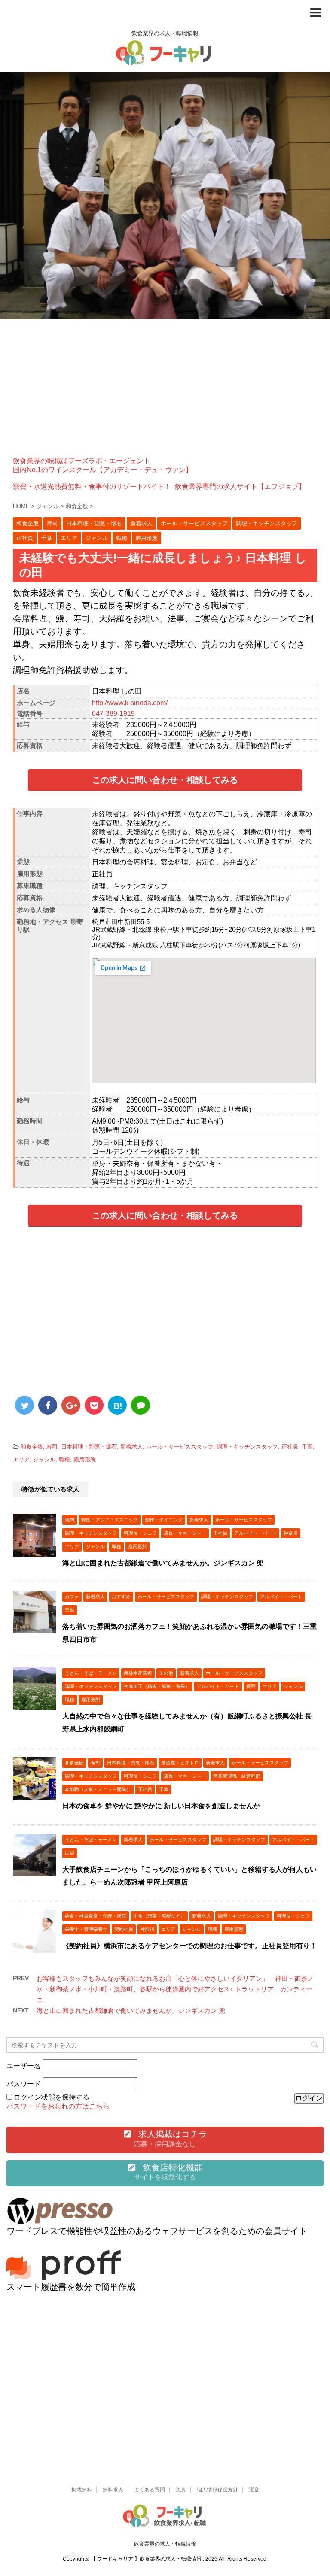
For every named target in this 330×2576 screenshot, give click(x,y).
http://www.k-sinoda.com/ (130, 703)
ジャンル (44, 1459)
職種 (64, 1459)
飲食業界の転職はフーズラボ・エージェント (82, 461)
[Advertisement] (165, 388)
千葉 (307, 1447)
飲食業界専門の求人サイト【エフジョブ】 (240, 486)
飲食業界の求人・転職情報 (165, 2544)
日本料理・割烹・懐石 (89, 1447)
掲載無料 (82, 2490)
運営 (254, 2490)
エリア (21, 1459)
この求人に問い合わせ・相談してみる (165, 780)
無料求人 (113, 2490)
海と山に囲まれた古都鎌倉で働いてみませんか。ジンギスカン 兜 (163, 1563)
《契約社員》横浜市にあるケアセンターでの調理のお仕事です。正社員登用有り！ (189, 1946)
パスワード (24, 2084)
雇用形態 (85, 1459)
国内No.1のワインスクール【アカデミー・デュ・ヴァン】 (103, 470)
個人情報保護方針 (217, 2490)
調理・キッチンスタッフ (247, 1447)
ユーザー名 (24, 2066)
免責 (181, 2490)
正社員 (290, 1447)
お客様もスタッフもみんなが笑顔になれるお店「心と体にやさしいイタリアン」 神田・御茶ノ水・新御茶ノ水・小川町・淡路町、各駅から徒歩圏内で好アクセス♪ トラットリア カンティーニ (175, 1989)
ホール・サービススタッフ (180, 1447)
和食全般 (32, 1447)
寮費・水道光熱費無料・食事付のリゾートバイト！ (92, 486)
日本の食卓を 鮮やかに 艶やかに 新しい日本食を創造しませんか (161, 1806)
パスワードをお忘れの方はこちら (58, 2106)
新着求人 (131, 1447)
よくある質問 (150, 2490)
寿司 (52, 1447)
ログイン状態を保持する (52, 2097)
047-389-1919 (113, 714)
